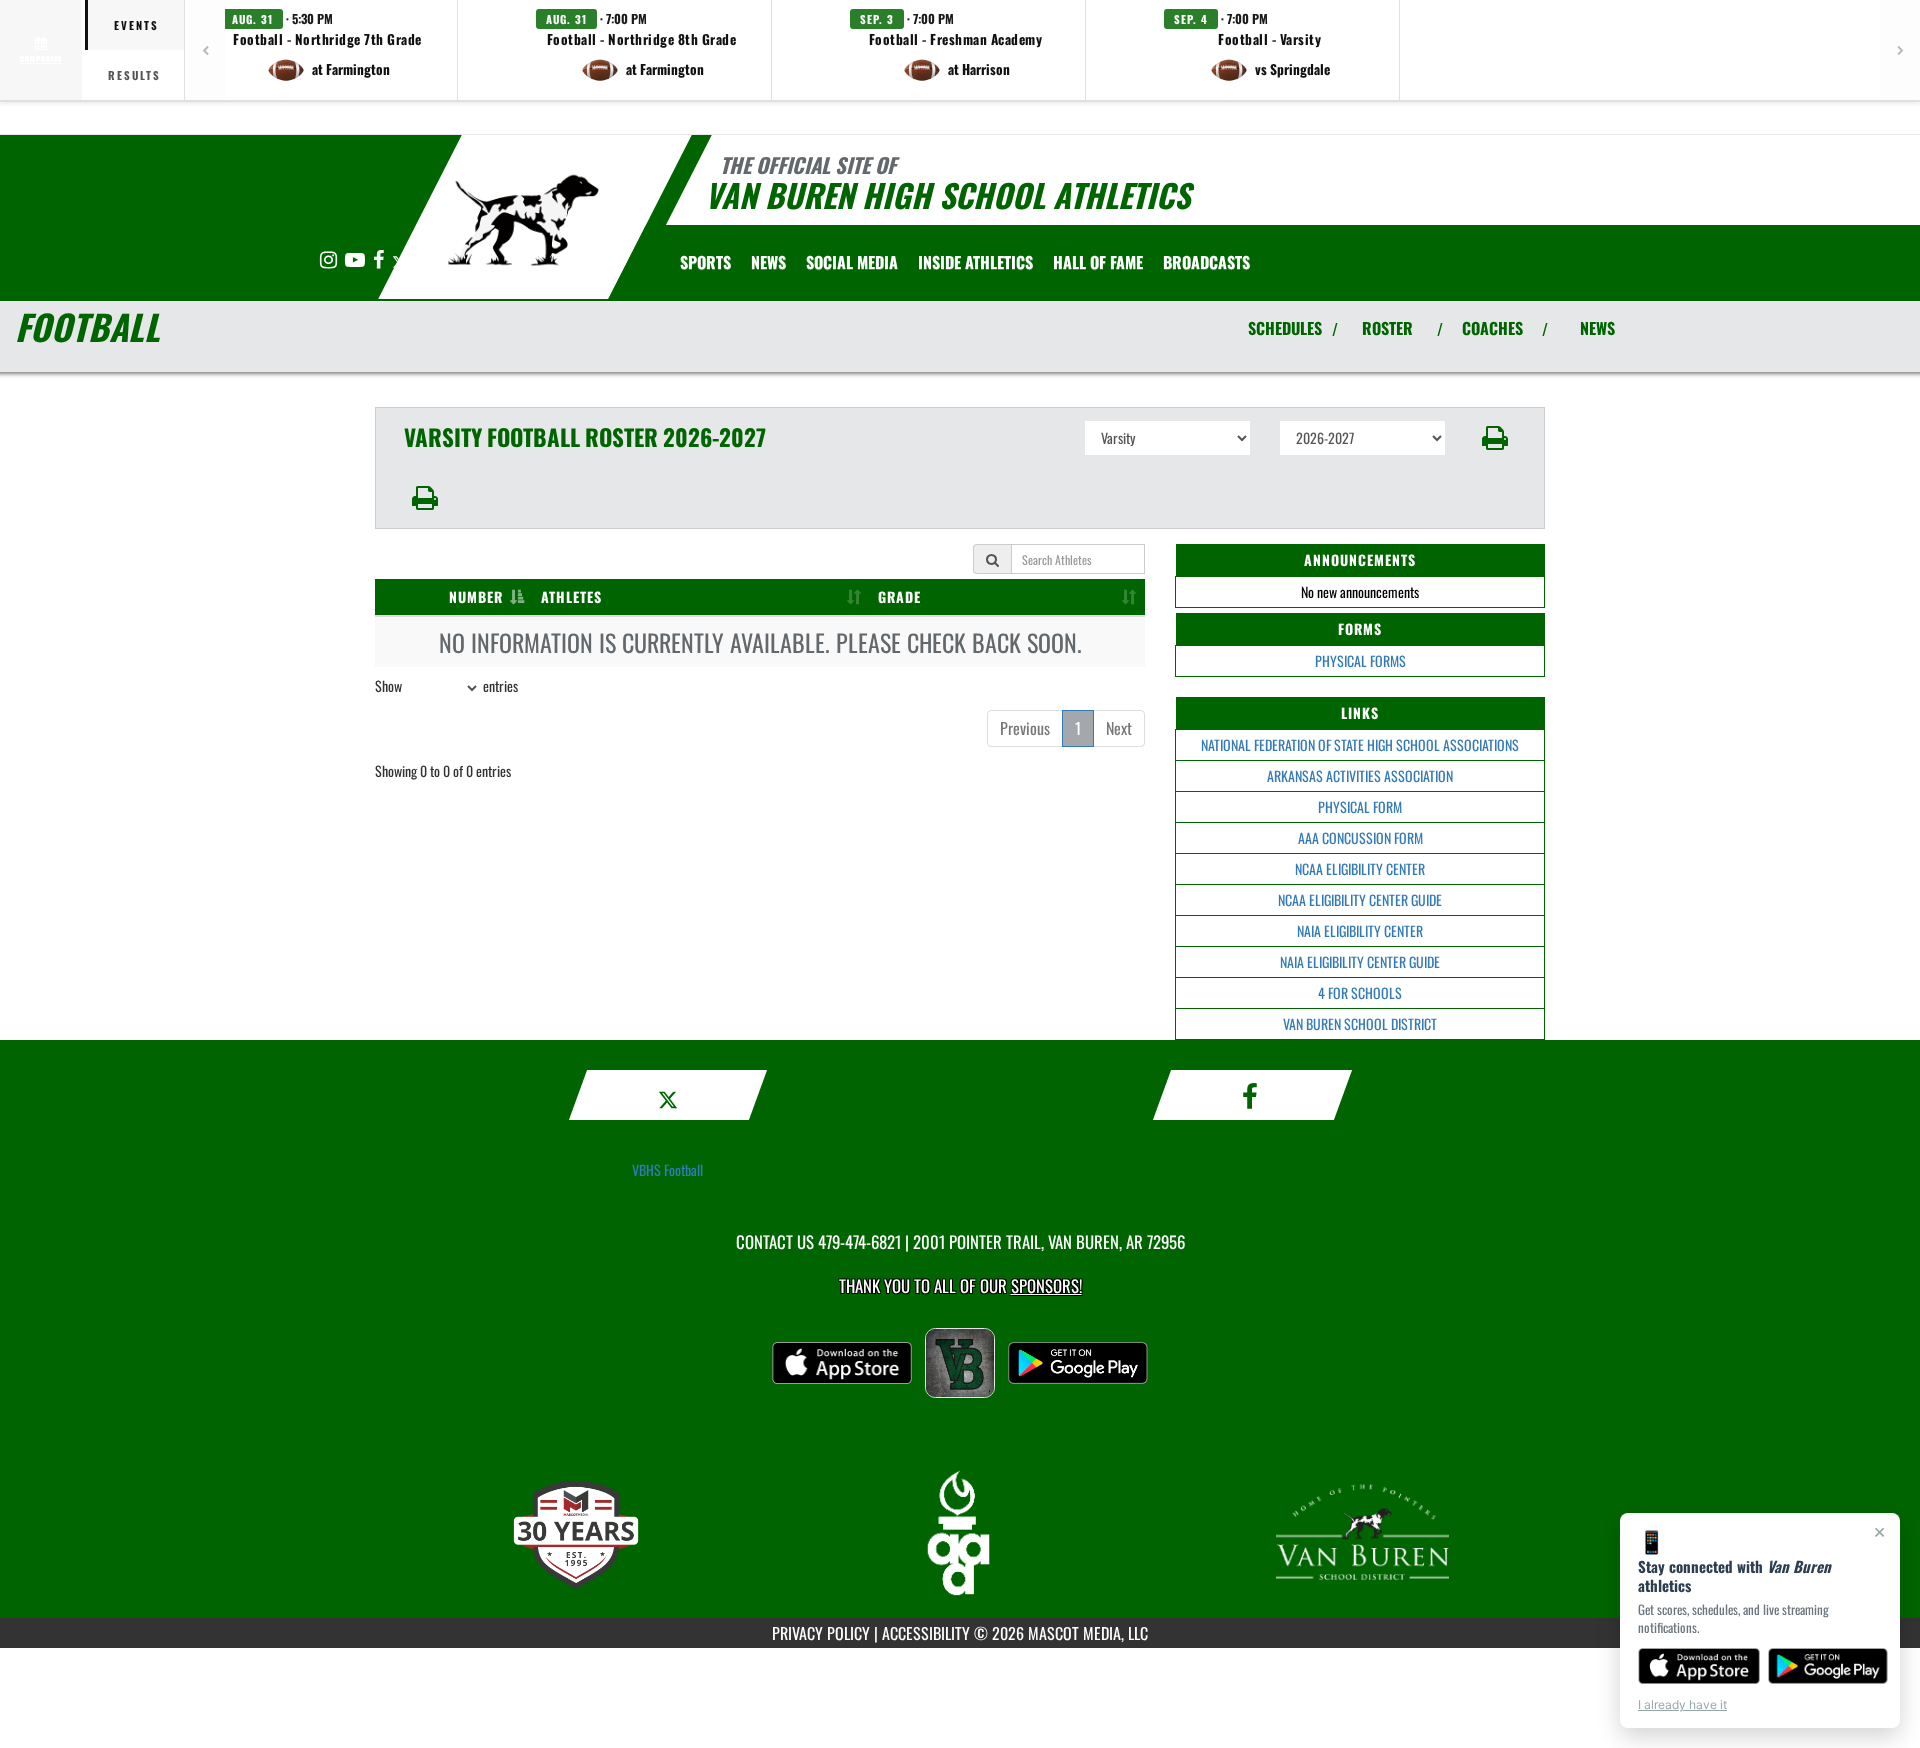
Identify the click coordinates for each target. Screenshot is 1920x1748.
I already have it (1682, 1704)
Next (1119, 728)
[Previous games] (205, 50)
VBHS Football (667, 1169)
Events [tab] (136, 25)
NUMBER (476, 596)
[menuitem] (768, 262)
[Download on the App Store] (1699, 1666)
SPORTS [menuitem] (705, 262)
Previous (1025, 728)
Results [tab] (134, 75)
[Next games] (1900, 50)
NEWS (1597, 328)
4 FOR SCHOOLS (1360, 992)
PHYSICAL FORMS (1360, 660)
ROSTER (1387, 328)
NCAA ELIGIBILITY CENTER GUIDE (1360, 899)
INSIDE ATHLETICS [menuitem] (975, 262)
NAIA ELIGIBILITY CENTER (1360, 930)
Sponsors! (1046, 1285)
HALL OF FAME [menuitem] (1098, 262)
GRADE (899, 596)
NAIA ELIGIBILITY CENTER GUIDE (1360, 961)
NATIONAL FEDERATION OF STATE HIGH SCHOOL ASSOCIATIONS (1360, 744)
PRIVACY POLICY (821, 1633)
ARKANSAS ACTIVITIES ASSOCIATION (1360, 775)
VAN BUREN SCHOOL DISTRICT (1360, 1023)
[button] (328, 50)
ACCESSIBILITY (926, 1633)
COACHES (1492, 328)
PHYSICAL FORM (1360, 806)
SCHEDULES (1285, 328)
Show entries (446, 685)
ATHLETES (571, 596)
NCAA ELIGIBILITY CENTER (1360, 868)
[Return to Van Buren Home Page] (523, 220)
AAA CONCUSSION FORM (1360, 837)
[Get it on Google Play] (1828, 1666)
